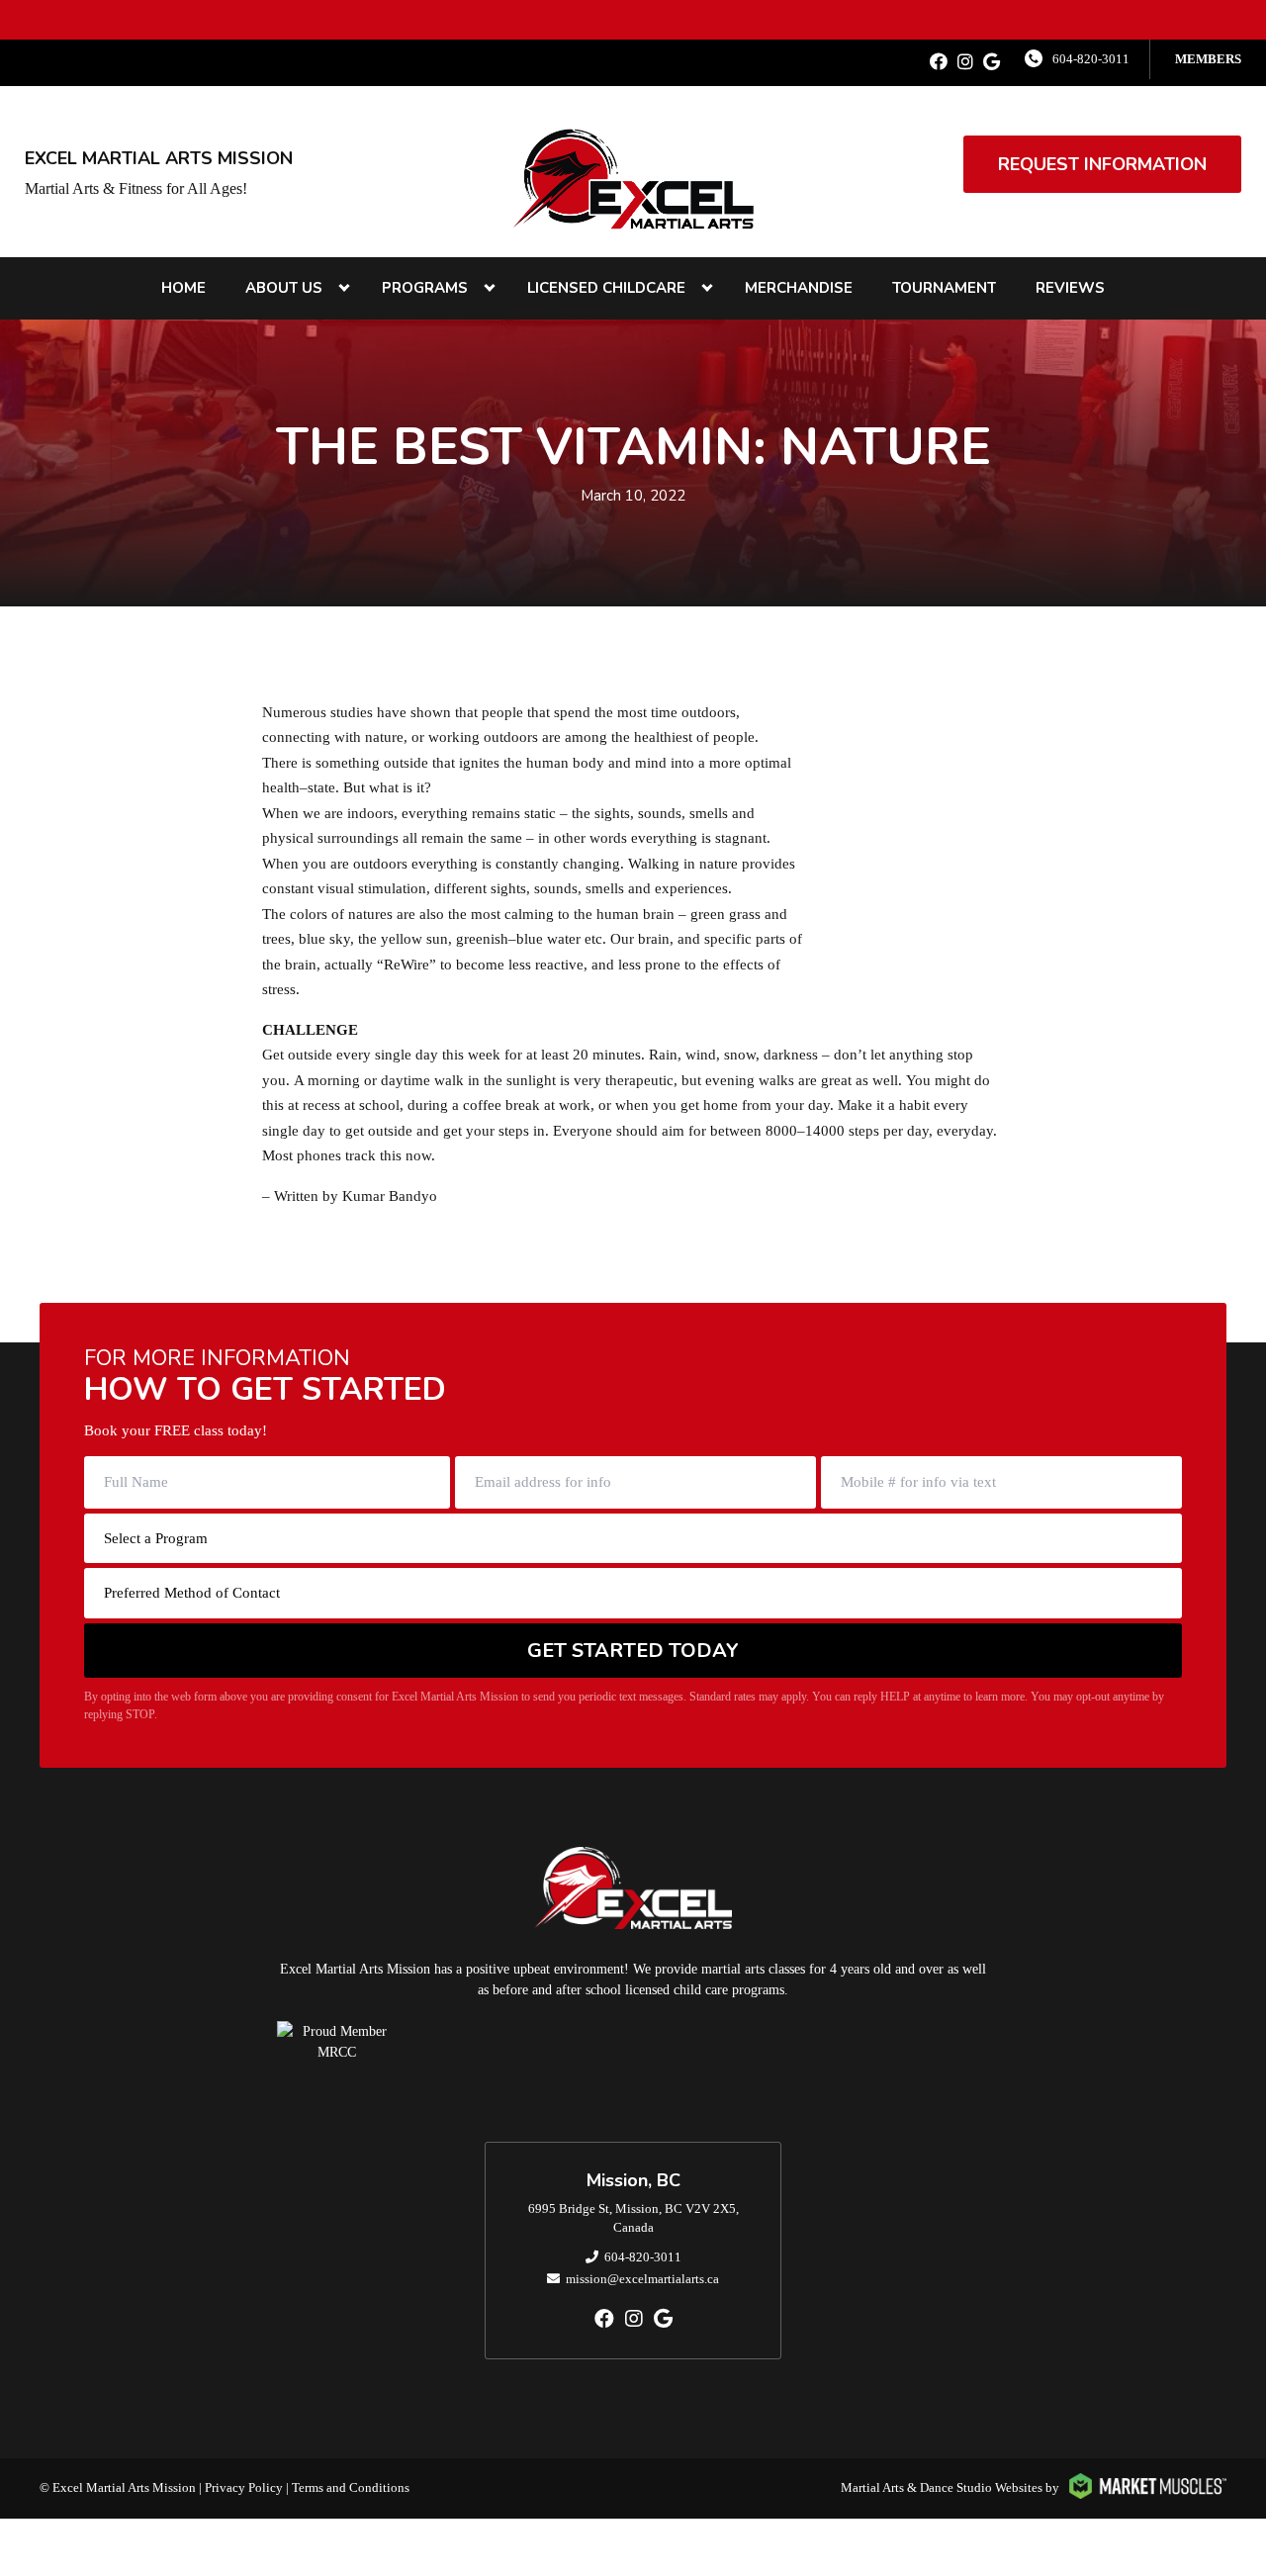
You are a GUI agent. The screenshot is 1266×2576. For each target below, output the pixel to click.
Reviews (1070, 288)
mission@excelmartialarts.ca (642, 2279)
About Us (284, 288)
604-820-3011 (1091, 59)
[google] (992, 63)
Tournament (944, 288)
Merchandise (799, 288)
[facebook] (939, 63)
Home (183, 288)
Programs (425, 288)
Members (1208, 59)
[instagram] (965, 63)
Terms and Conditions (351, 2487)
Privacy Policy (244, 2487)
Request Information (1102, 164)
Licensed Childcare (606, 288)
